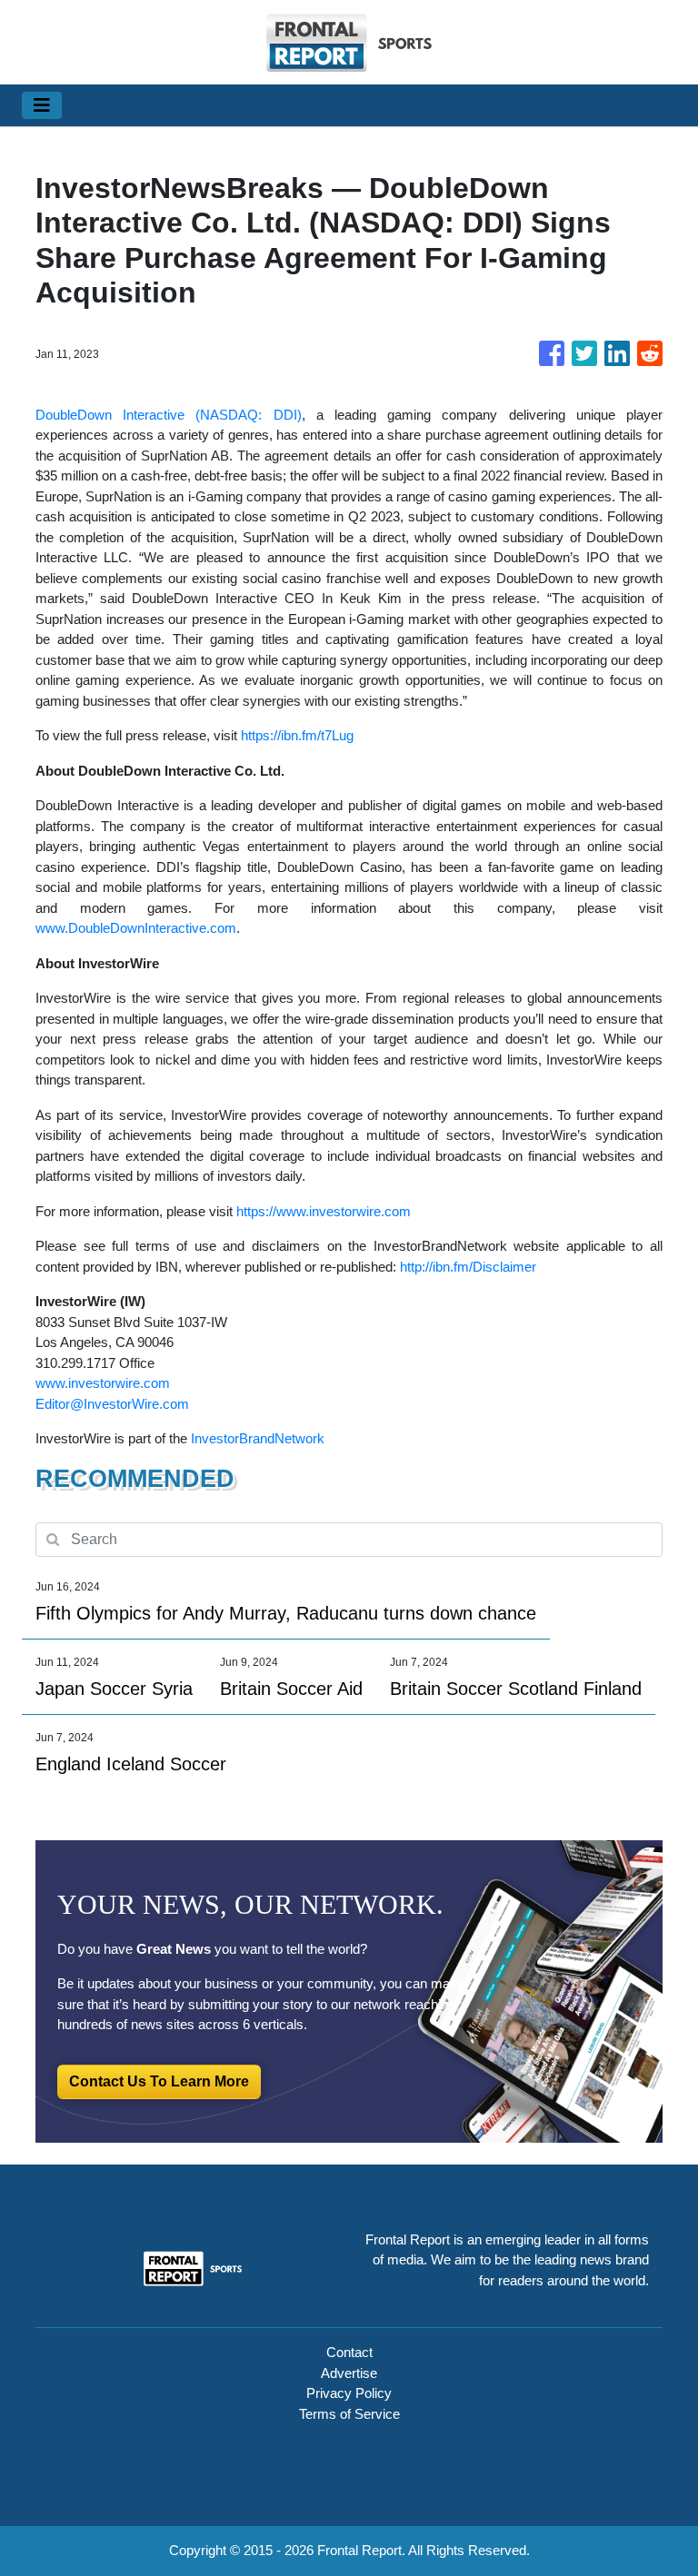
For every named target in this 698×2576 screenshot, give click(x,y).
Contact (349, 2352)
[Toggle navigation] (42, 105)
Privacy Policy (349, 2393)
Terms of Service (349, 2414)
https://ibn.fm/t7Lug (297, 735)
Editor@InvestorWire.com (112, 1404)
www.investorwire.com (103, 1383)
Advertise (349, 2373)
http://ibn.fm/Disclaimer (468, 1267)
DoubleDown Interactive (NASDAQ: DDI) (169, 415)
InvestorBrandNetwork (258, 1438)
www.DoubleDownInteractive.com (136, 928)
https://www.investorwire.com (324, 1211)
